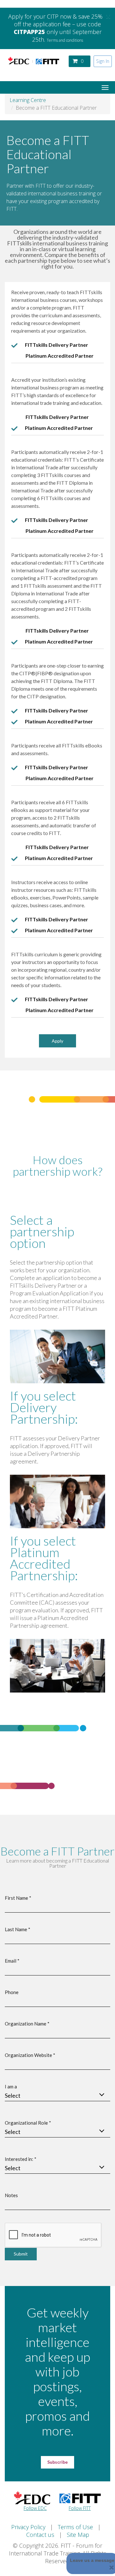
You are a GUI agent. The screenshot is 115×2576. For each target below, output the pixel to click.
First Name (18, 1898)
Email (12, 1961)
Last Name (18, 1929)
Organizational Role (28, 2123)
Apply (57, 1041)
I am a (11, 2086)
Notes (11, 2195)
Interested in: (21, 2159)
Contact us (40, 2535)
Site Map (78, 2535)
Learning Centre (28, 100)
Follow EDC (35, 2508)
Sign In (103, 61)
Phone (12, 1992)
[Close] (112, 2567)
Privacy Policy (28, 2527)
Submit (21, 2254)
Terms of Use (75, 2527)
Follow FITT (80, 2508)
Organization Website (30, 2055)
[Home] (34, 61)
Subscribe (57, 2462)
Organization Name (27, 2024)
